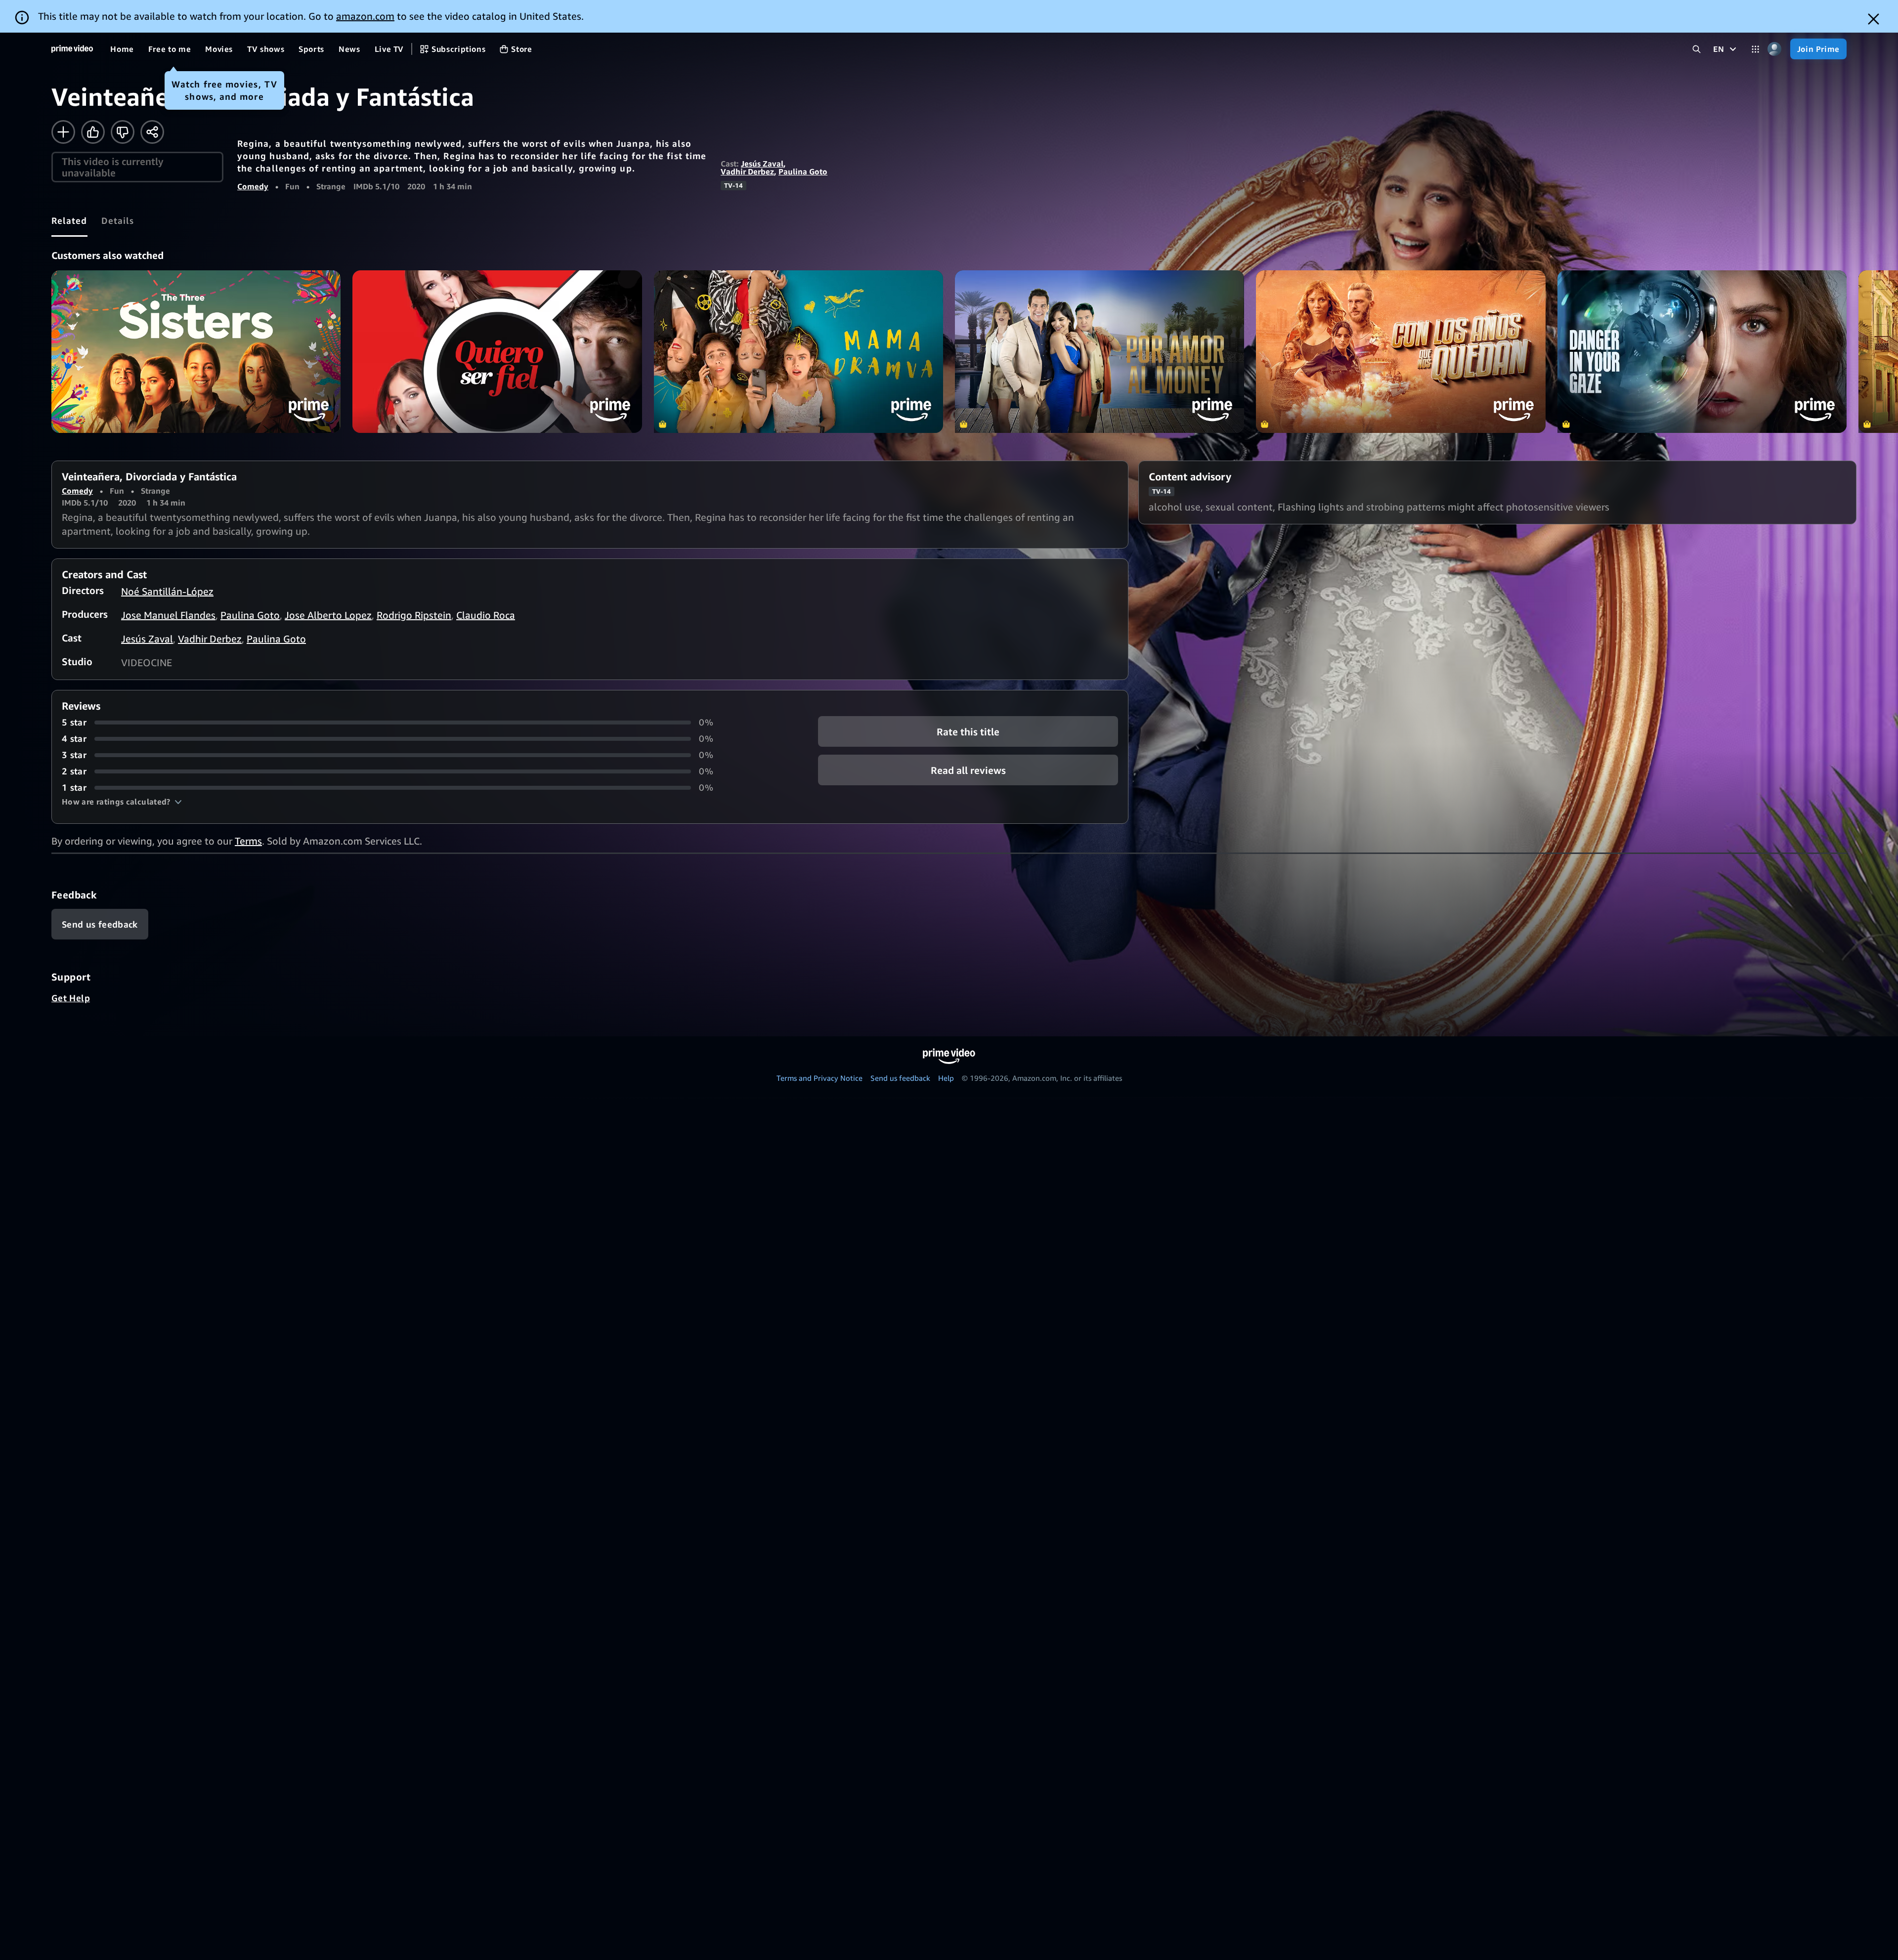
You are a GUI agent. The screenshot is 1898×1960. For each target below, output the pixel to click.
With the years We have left (1401, 352)
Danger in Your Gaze (1702, 352)
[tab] (69, 220)
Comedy (253, 186)
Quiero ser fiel (497, 352)
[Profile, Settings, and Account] (1775, 49)
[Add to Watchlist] (63, 132)
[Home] (72, 49)
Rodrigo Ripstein (414, 615)
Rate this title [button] (968, 732)
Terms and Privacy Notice (820, 1078)
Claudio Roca (486, 615)
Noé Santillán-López (167, 591)
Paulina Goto (803, 171)
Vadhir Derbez (747, 171)
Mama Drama (798, 352)
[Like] (93, 132)
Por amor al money (1100, 352)
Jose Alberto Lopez (328, 615)
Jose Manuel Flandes (168, 615)
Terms (248, 841)
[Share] (152, 132)
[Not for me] (123, 132)
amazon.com (365, 16)
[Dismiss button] (1874, 19)
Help (946, 1078)
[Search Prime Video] (1697, 49)
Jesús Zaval (762, 164)
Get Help (71, 998)
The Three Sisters (196, 352)
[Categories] (1755, 49)
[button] (122, 802)
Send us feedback (900, 1078)
